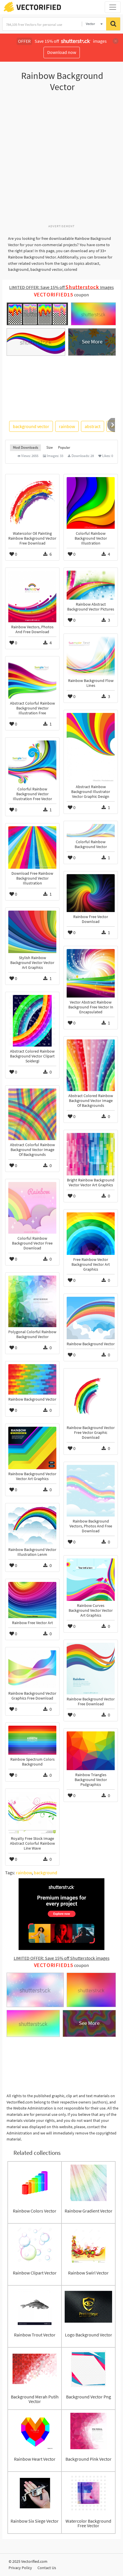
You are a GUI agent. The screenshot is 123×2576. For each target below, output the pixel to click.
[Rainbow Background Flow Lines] (91, 656)
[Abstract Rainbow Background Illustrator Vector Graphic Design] (91, 747)
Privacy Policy (20, 2568)
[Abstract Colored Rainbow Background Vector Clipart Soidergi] (32, 1021)
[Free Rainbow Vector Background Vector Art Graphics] (91, 1234)
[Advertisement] (61, 161)
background (45, 1873)
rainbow (67, 426)
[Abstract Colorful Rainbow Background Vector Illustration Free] (32, 679)
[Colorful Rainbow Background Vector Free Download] (32, 1208)
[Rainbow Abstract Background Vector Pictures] (91, 585)
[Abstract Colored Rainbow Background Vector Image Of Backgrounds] (91, 1065)
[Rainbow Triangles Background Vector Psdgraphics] (91, 1751)
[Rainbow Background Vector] (91, 1318)
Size (49, 447)
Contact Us (47, 2568)
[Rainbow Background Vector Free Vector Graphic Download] (91, 1397)
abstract (93, 426)
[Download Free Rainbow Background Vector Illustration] (32, 847)
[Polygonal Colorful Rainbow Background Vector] (32, 1301)
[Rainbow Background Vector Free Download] (91, 1669)
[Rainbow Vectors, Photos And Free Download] (32, 596)
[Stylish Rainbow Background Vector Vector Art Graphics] (32, 932)
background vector (31, 426)
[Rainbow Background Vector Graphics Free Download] (32, 1669)
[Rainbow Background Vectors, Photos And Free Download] (91, 1491)
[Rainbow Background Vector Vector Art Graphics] (32, 1448)
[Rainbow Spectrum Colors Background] (32, 1740)
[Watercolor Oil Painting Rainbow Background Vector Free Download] (32, 503)
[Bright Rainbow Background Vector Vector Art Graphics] (91, 1154)
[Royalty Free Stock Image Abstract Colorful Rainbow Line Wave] (32, 1813)
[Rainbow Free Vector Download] (91, 893)
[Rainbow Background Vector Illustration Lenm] (32, 1526)
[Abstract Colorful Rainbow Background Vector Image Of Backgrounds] (32, 1114)
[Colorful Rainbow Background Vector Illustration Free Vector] (32, 762)
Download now (62, 52)
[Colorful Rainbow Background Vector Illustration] (91, 503)
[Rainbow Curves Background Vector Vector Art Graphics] (91, 1580)
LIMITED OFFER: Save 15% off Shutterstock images (62, 1958)
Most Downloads (25, 447)
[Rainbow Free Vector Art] (32, 1600)
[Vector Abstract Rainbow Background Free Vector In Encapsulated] (91, 973)
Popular (64, 447)
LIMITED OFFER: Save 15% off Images (61, 287)
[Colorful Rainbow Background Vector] (91, 831)
